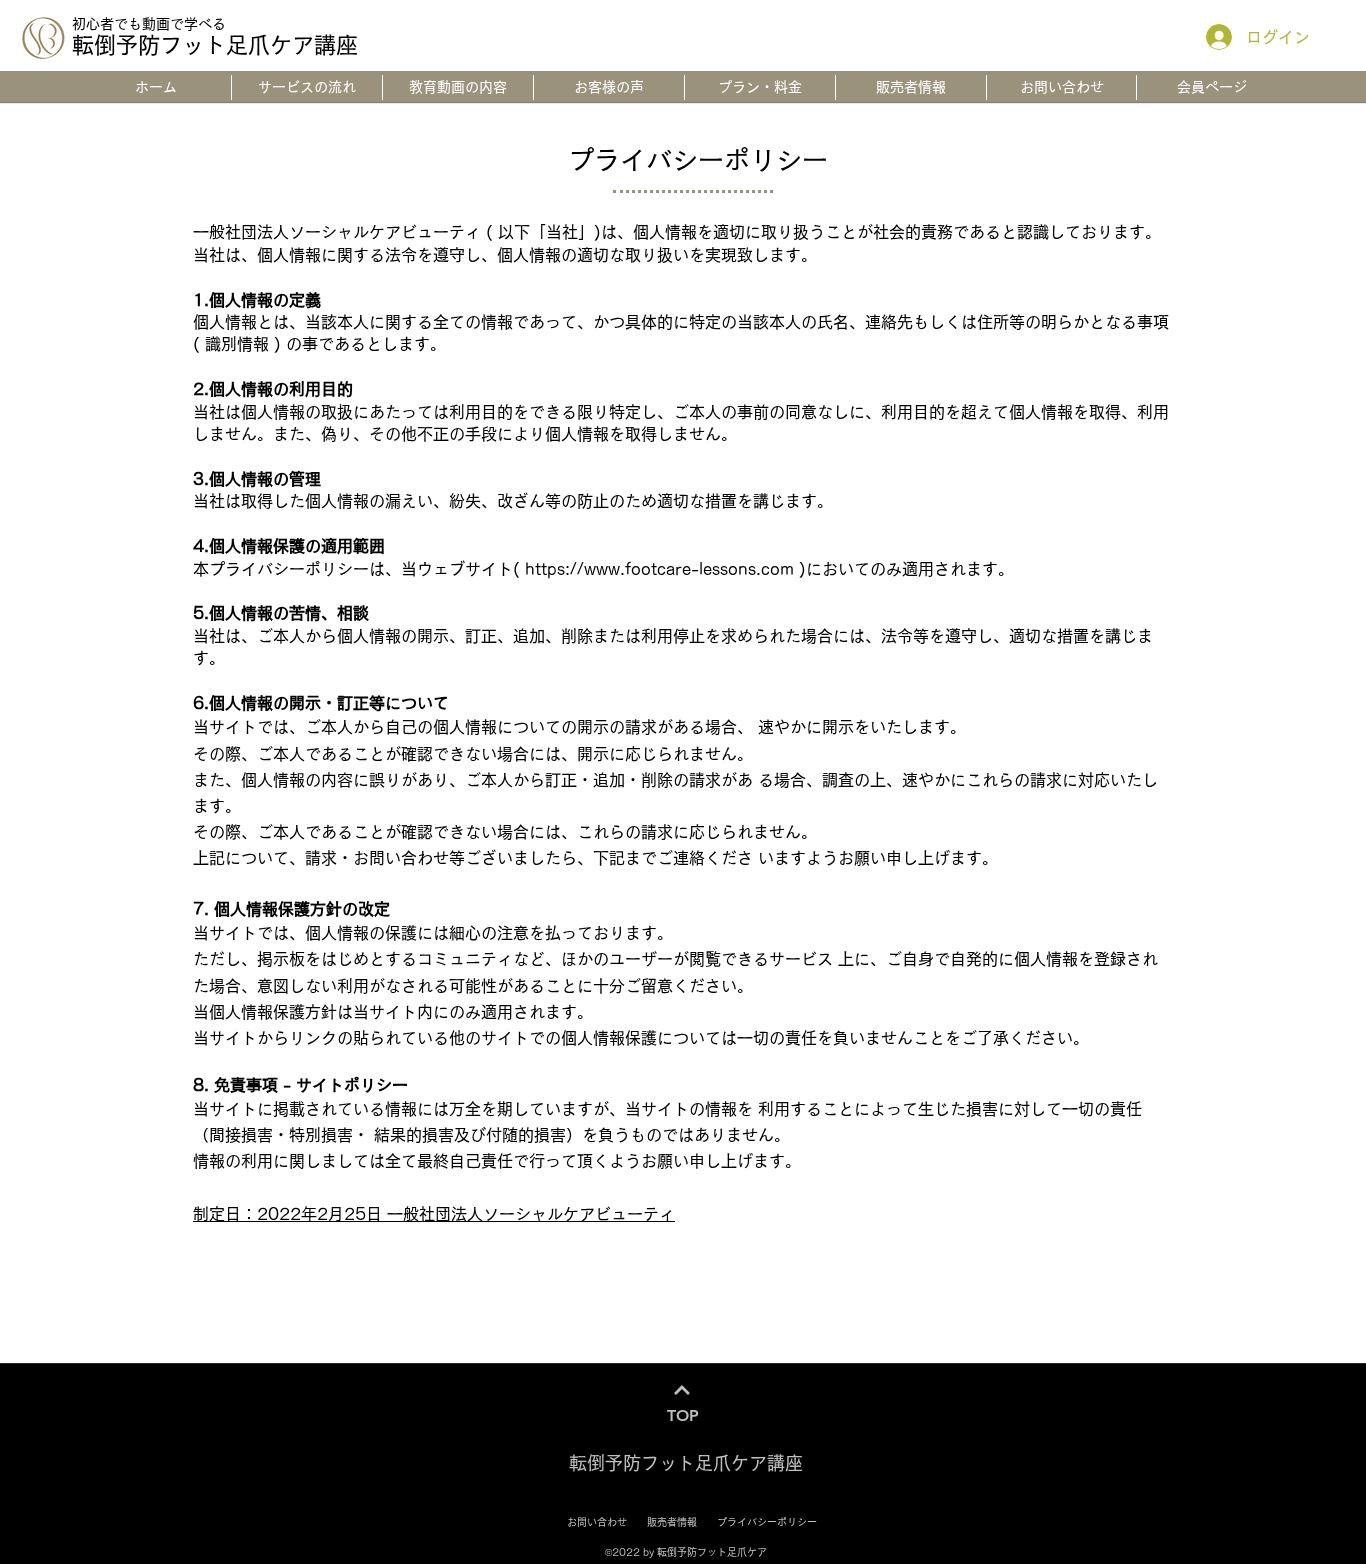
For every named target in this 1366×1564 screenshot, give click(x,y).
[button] (1211, 87)
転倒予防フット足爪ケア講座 (215, 45)
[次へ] (682, 1391)
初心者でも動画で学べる (149, 24)
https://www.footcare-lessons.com (659, 569)
